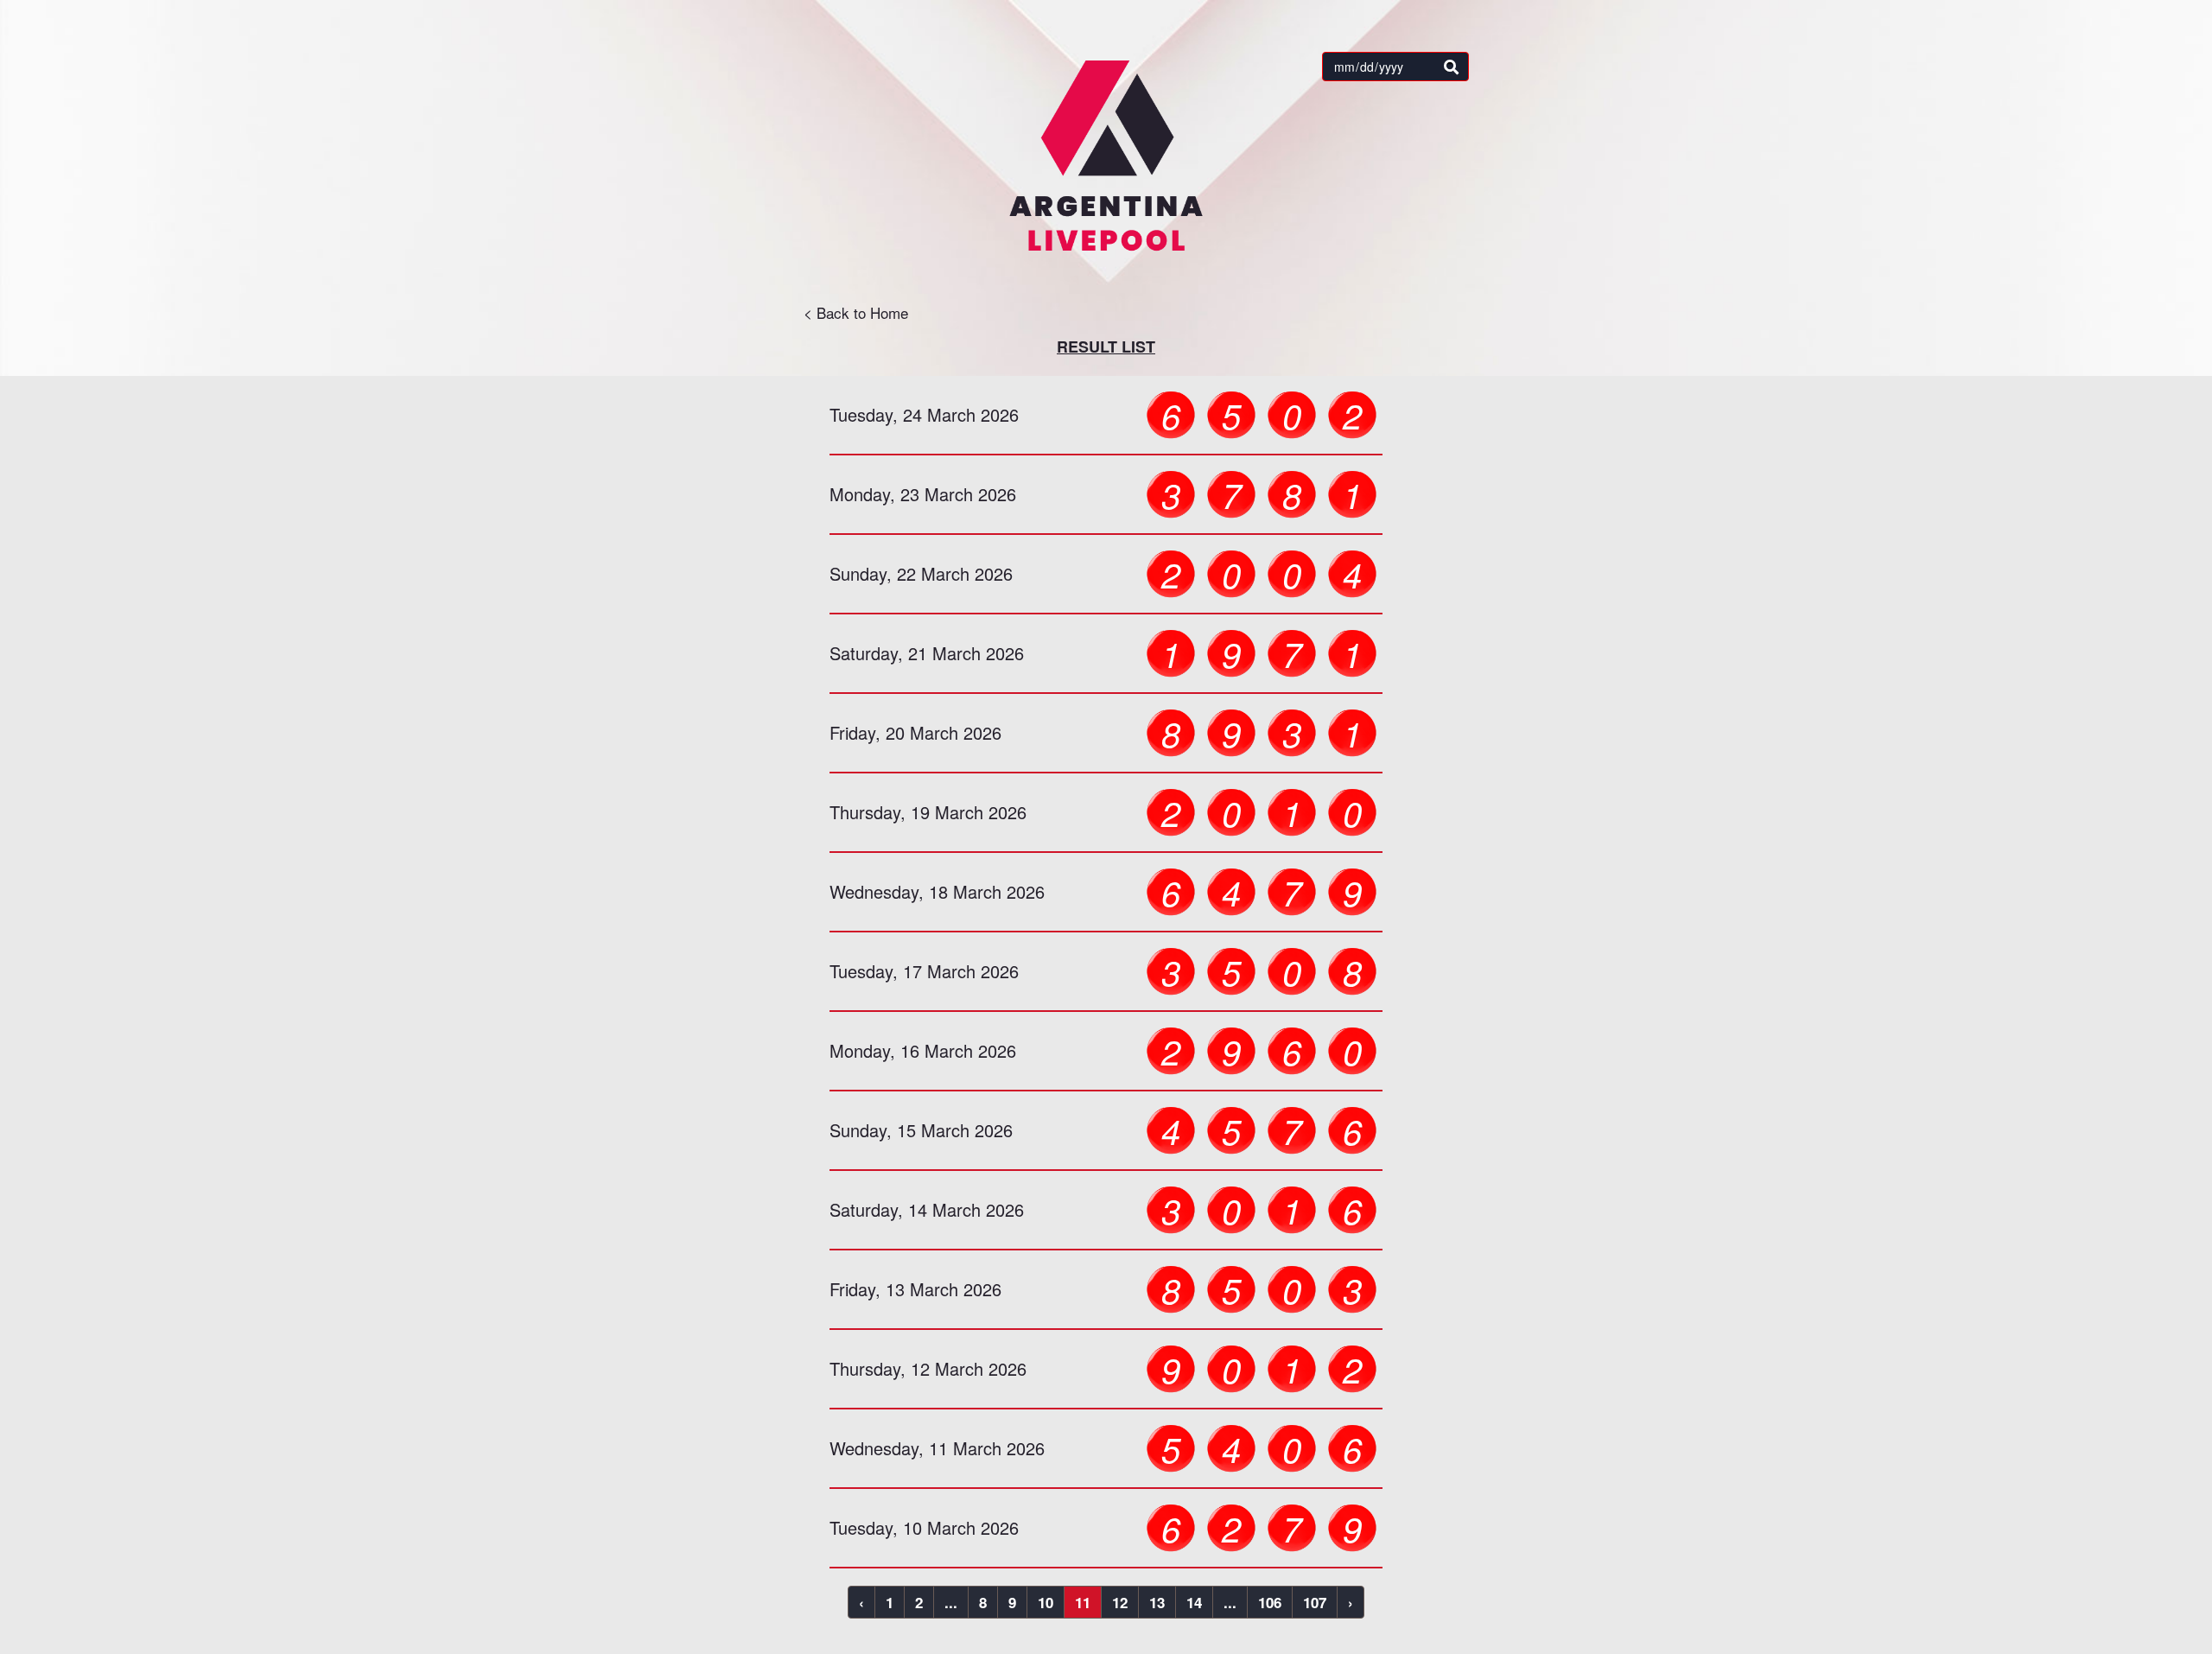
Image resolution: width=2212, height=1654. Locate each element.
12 (1120, 1602)
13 (1157, 1602)
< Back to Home (856, 312)
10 (1046, 1602)
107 (1315, 1602)
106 (1270, 1602)
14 (1194, 1602)
